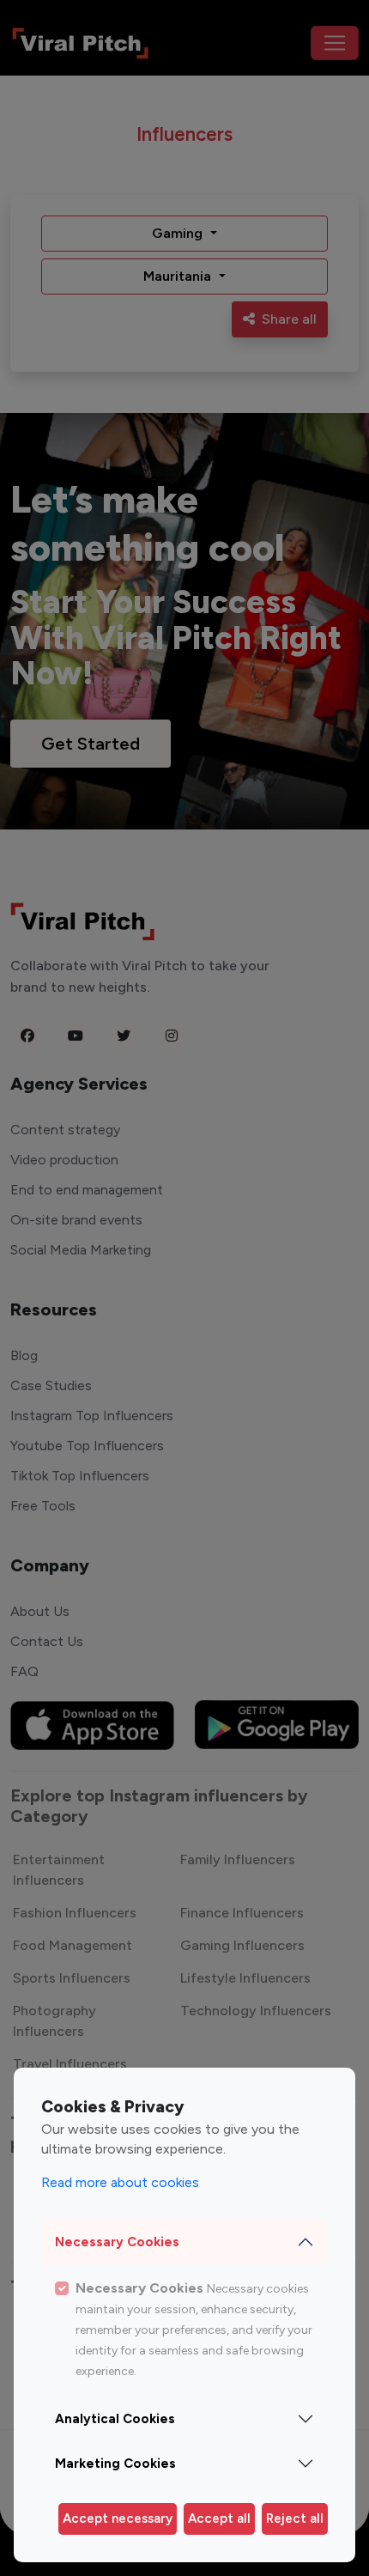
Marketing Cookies (115, 2464)
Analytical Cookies (115, 2419)
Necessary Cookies (117, 2242)
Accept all (219, 2518)
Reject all (295, 2518)
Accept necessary (118, 2518)
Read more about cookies (120, 2182)
